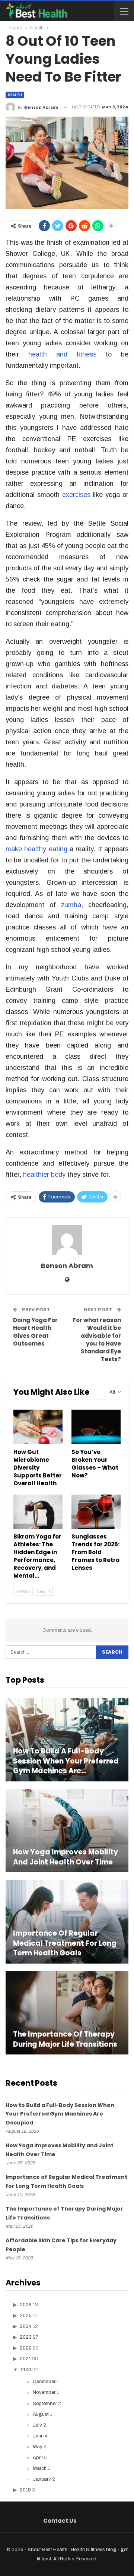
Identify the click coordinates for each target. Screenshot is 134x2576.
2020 (27, 2370)
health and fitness (63, 354)
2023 (26, 2337)
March (40, 2468)
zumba (71, 905)
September (45, 2404)
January (42, 2479)
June (38, 2436)
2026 (26, 2305)
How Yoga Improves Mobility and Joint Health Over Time (66, 1857)
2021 (25, 2359)
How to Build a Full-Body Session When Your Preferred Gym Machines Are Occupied (60, 2114)
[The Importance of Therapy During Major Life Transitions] (67, 2013)
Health (15, 95)
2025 (26, 2316)
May (38, 2447)
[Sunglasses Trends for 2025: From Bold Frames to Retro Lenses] (96, 1512)
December (44, 2382)
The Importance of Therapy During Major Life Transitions (65, 2039)
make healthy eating (36, 849)
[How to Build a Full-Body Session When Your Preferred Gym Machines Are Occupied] (67, 1740)
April (38, 2458)
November (44, 2392)
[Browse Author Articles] (67, 1240)
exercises (76, 495)
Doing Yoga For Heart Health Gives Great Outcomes (35, 1332)
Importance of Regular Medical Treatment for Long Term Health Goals (65, 1943)
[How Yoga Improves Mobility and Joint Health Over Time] (67, 1831)
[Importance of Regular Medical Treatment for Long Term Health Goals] (67, 1921)
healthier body (44, 1175)
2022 (26, 2348)
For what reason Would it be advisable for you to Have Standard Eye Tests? (97, 1340)
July (37, 2425)
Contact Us (60, 2521)
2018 (25, 2490)
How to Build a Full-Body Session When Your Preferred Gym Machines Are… (66, 1761)
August (41, 2414)
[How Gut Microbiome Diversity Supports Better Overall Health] (38, 1427)
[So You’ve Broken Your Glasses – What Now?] (96, 1427)
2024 (26, 2326)
